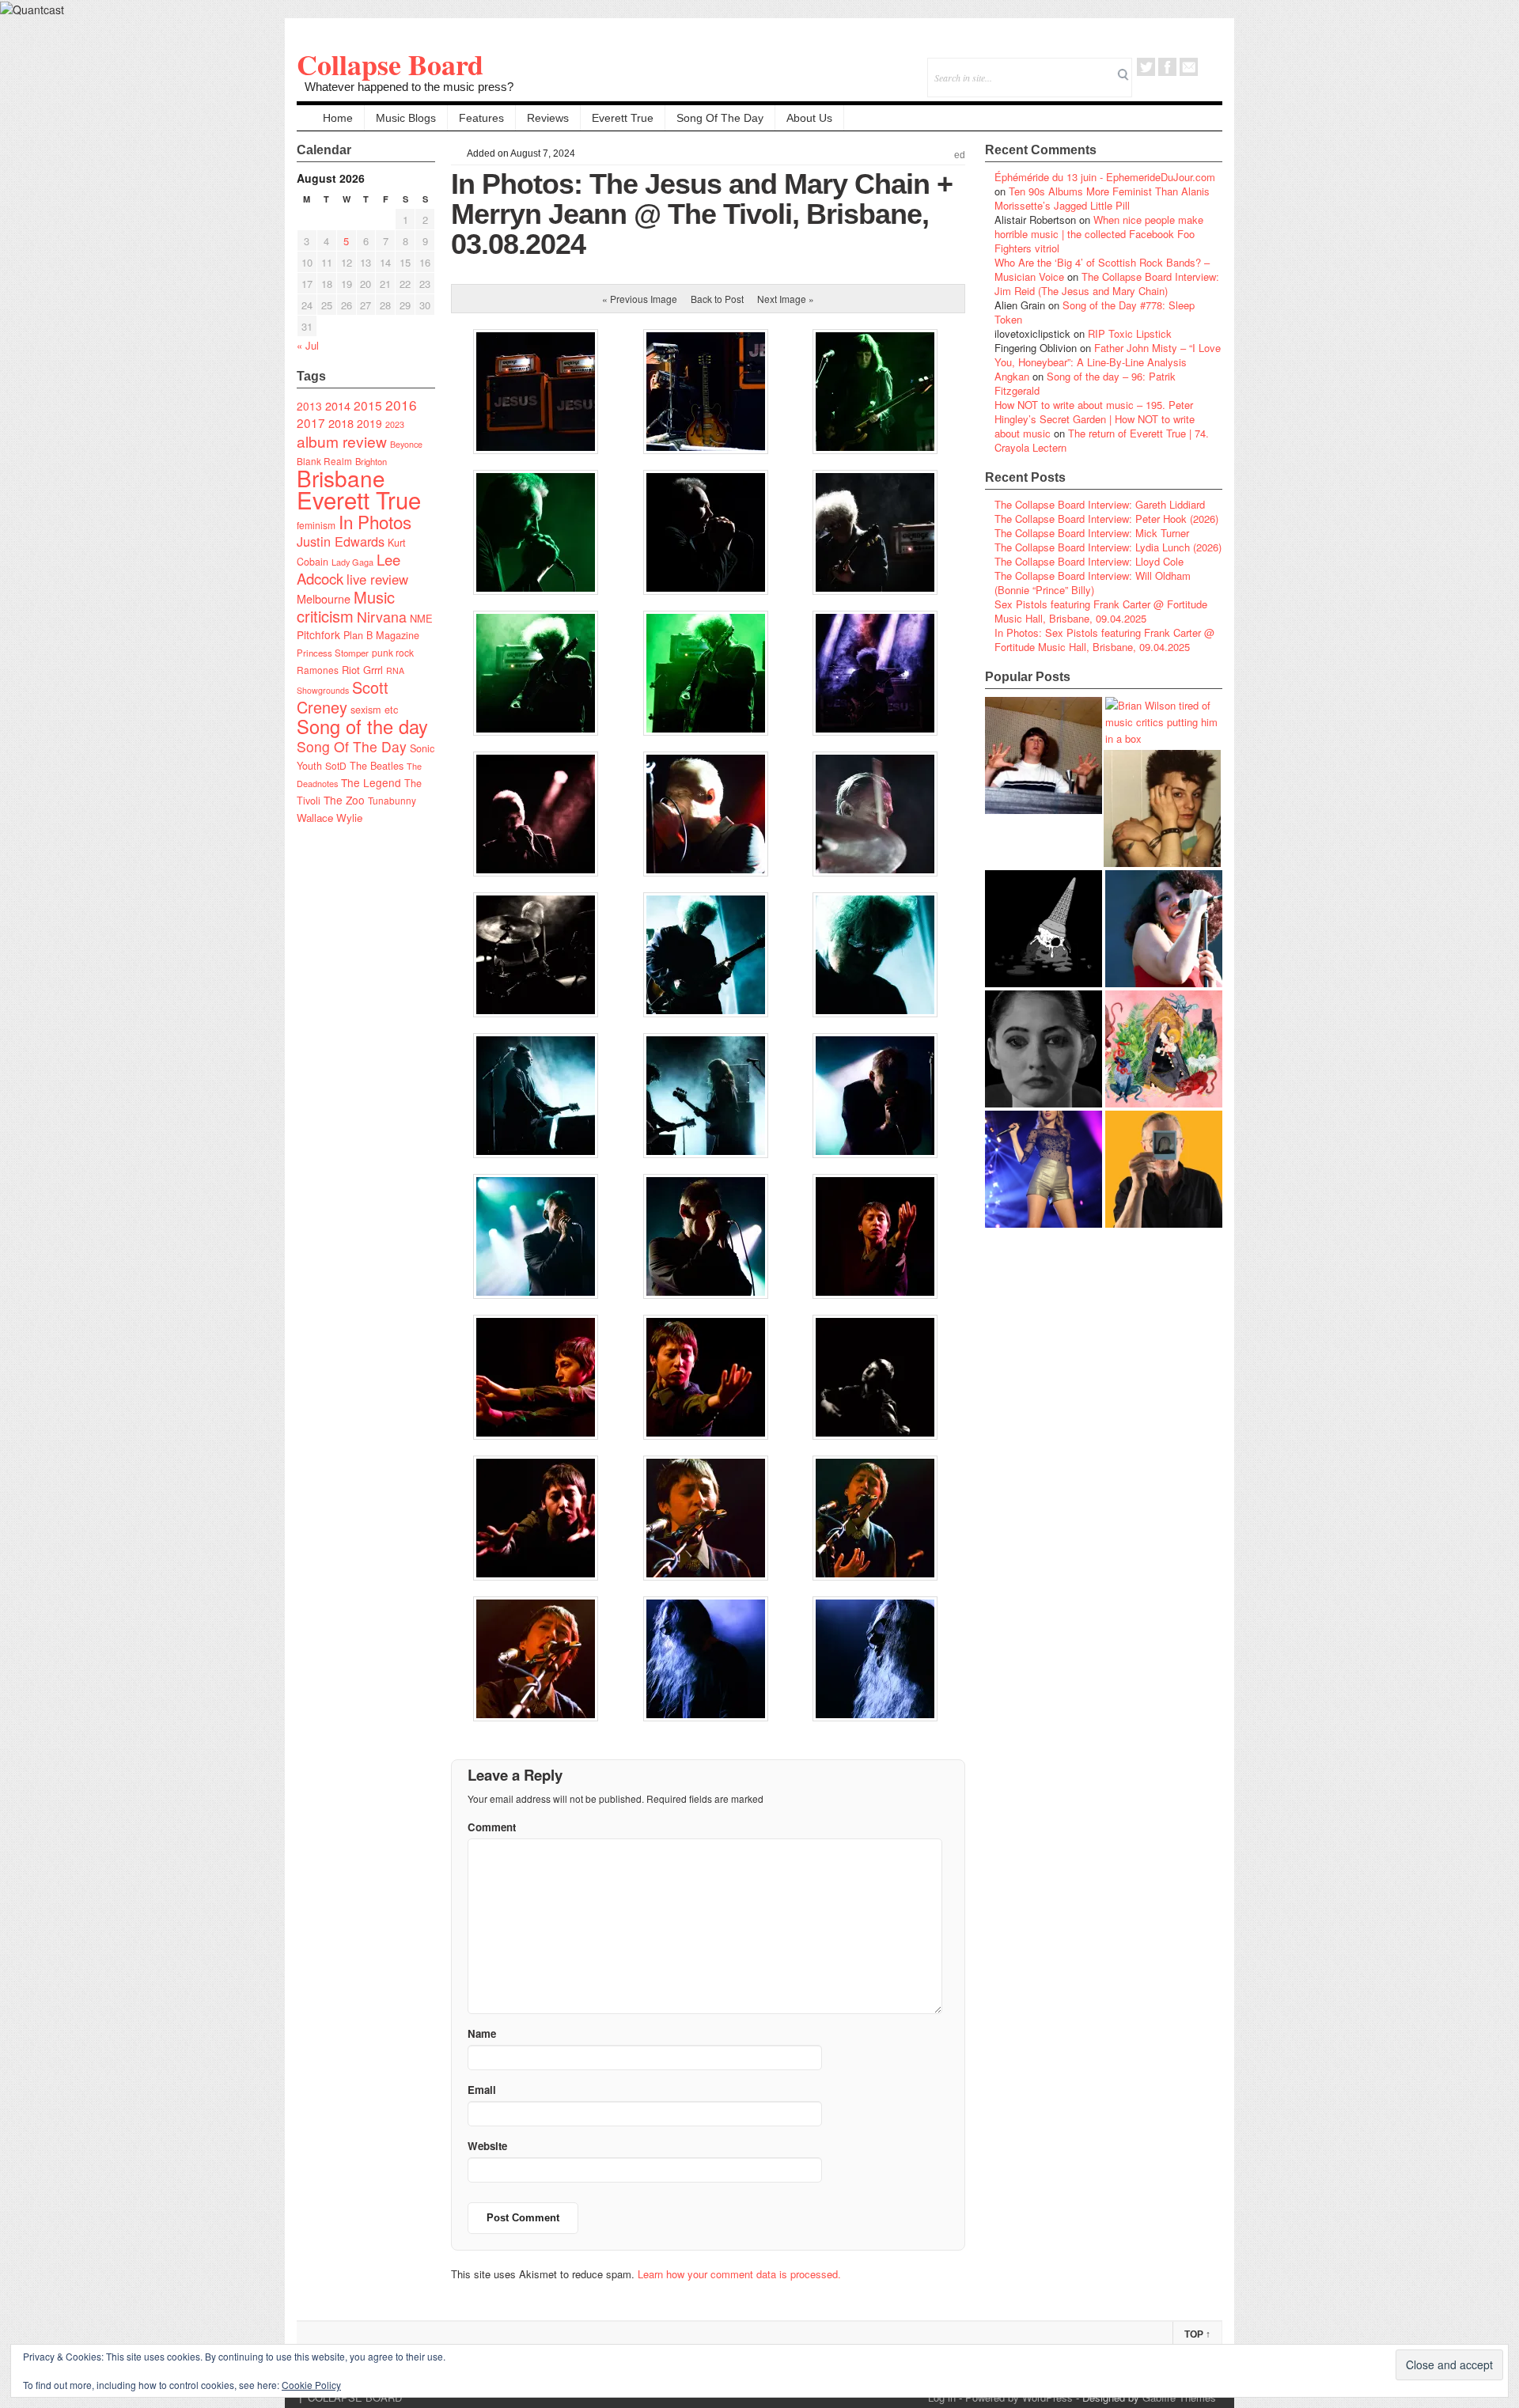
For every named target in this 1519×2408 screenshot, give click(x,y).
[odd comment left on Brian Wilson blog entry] (1044, 755)
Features (481, 118)
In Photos (375, 521)
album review (342, 441)
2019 (369, 423)
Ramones (318, 670)
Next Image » (786, 299)
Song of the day (362, 726)
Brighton (371, 461)
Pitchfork (318, 634)
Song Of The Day (720, 118)
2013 (309, 406)
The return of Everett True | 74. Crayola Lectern (1102, 440)
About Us (809, 118)
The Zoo (344, 800)
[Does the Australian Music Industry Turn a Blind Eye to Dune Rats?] (1044, 929)
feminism (316, 525)
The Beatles (377, 766)
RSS (1210, 67)
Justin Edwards (341, 541)
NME (421, 618)
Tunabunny (392, 800)
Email (1189, 67)
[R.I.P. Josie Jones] (1044, 1049)
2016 (401, 405)
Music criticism (346, 606)
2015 (368, 405)
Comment (492, 1827)
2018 (341, 423)
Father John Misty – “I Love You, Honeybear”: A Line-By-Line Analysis (1108, 355)
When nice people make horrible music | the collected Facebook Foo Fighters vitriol (1099, 234)
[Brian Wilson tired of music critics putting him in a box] (1164, 722)
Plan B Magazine (381, 635)
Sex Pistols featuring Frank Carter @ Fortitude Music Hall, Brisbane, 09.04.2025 (1101, 611)
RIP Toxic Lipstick (1130, 333)
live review (377, 579)
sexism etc (374, 710)
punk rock (393, 652)
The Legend (371, 782)
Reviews (548, 118)
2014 (338, 405)
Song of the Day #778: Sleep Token (1095, 312)
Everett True (623, 118)
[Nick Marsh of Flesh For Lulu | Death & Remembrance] (1162, 808)
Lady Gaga (352, 562)
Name (482, 2033)
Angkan (1012, 376)
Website (487, 2146)
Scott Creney (343, 697)
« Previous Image (640, 299)
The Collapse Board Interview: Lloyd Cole (1089, 561)
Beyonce (406, 444)
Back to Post (717, 299)
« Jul (308, 345)
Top (1197, 2334)
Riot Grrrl (362, 670)
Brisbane (341, 478)
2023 (395, 424)
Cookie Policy (311, 2385)
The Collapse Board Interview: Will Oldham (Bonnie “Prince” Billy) (1093, 583)
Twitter (1146, 67)
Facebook (1167, 67)
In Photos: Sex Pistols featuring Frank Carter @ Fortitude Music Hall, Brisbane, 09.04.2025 (1104, 640)
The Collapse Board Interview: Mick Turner (1092, 533)
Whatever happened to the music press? (409, 87)
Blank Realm (324, 461)
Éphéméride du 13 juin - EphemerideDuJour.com (1105, 177)
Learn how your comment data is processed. (739, 2274)
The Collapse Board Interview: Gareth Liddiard (1100, 504)
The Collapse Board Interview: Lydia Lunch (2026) (1108, 547)
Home (338, 118)
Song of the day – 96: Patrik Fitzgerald (1085, 383)
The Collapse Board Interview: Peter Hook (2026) (1106, 519)
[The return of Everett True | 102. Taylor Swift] (1044, 1169)
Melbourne (324, 598)
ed (960, 155)
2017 (311, 422)
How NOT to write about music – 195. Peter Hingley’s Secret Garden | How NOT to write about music (1095, 419)
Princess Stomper (333, 653)
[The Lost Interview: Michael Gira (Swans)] (1164, 1169)
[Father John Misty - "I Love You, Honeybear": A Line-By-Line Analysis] (1164, 1049)
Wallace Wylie (330, 818)
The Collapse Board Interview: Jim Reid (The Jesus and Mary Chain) (1107, 284)
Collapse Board (390, 64)
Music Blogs (406, 118)
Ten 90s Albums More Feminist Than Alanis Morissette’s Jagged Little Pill (1102, 198)
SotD (336, 765)
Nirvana (382, 617)
